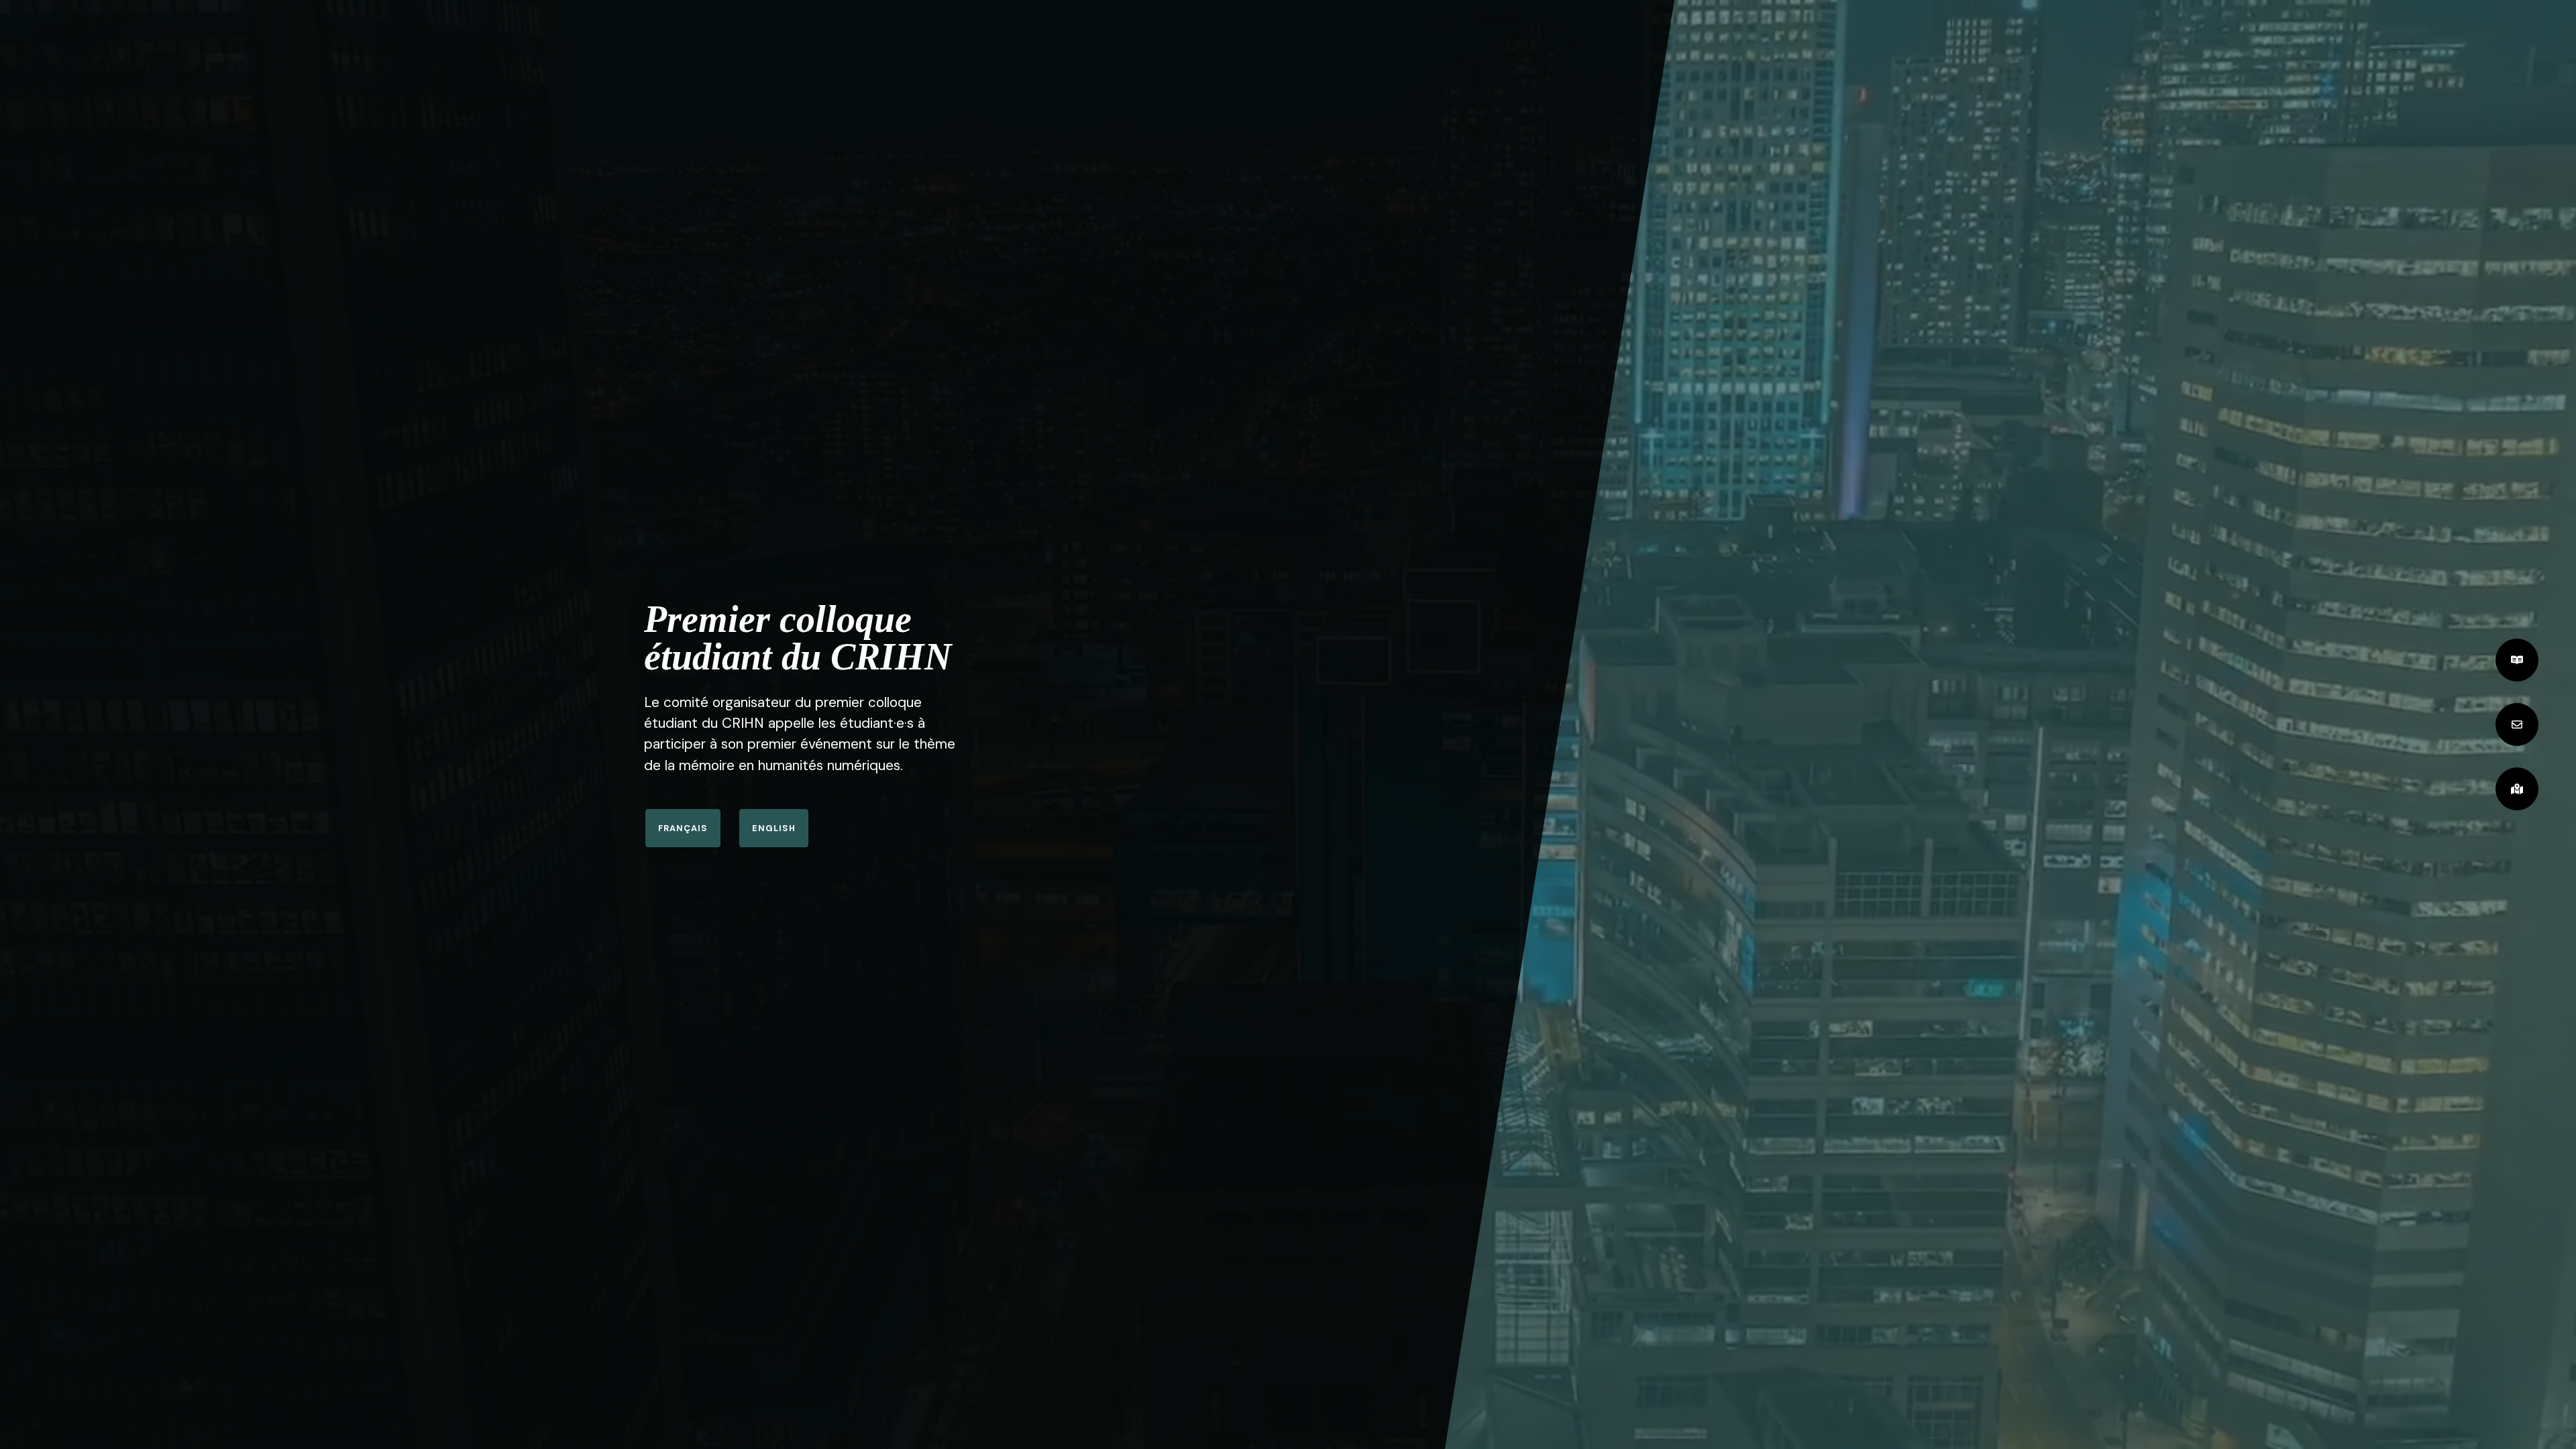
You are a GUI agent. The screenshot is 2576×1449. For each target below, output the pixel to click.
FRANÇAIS (683, 828)
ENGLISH (774, 828)
